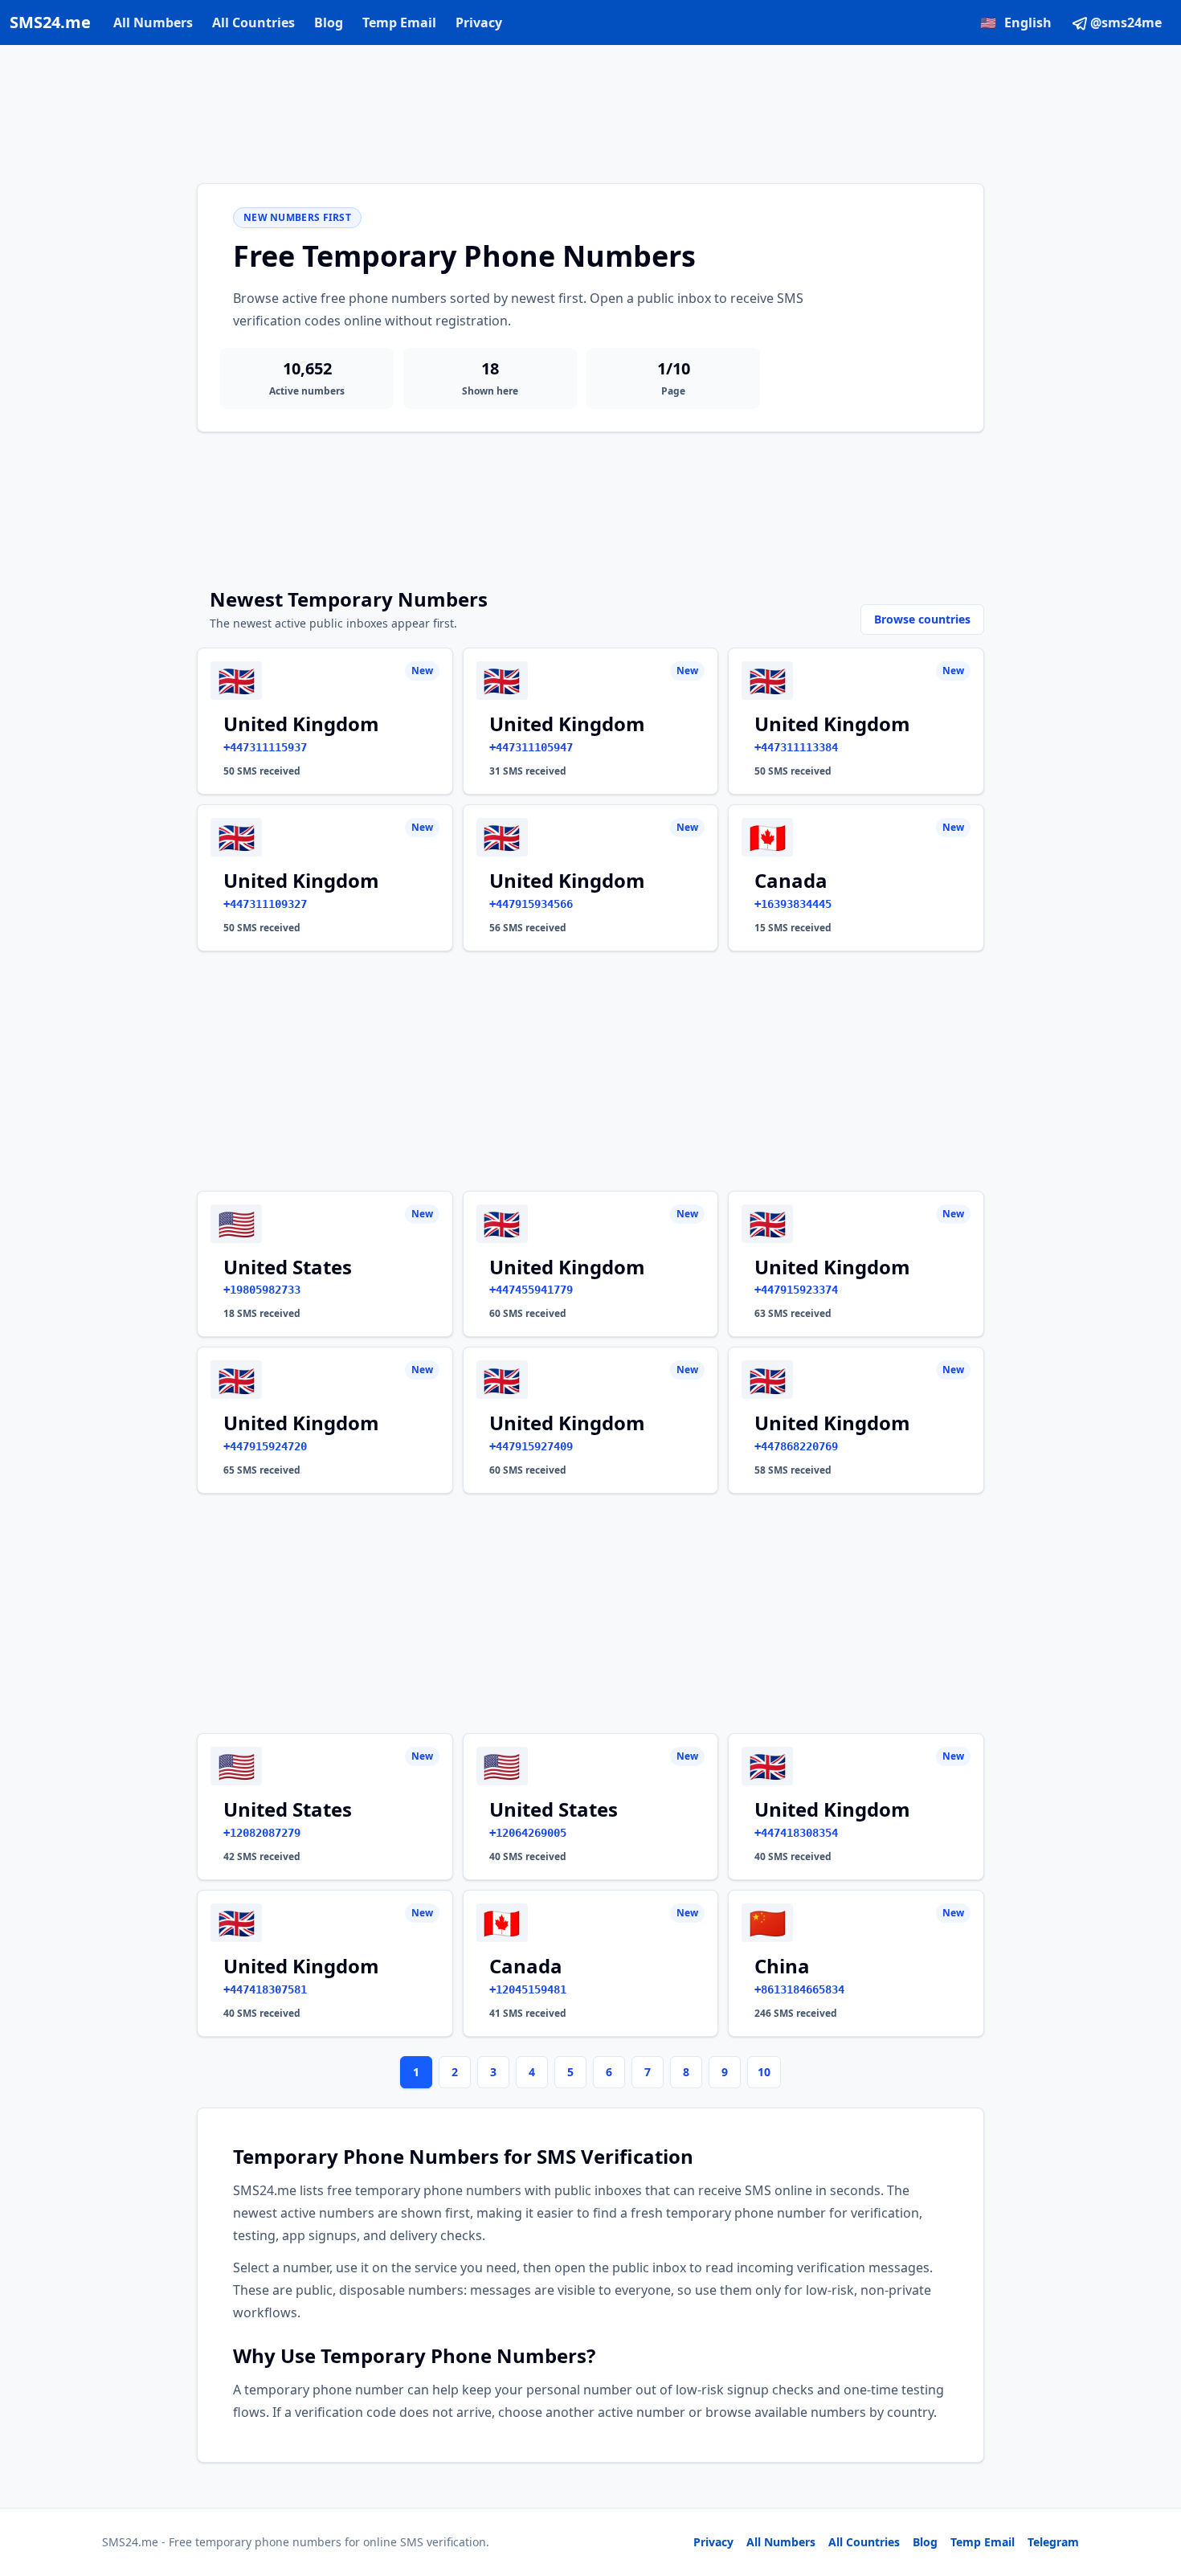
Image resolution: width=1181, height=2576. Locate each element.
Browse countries (922, 619)
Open (947, 2543)
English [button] (1016, 22)
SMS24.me (50, 22)
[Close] (1151, 2492)
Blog (329, 22)
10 (764, 2072)
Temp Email (399, 22)
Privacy (479, 22)
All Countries (253, 22)
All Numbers (153, 22)
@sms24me (1126, 22)
